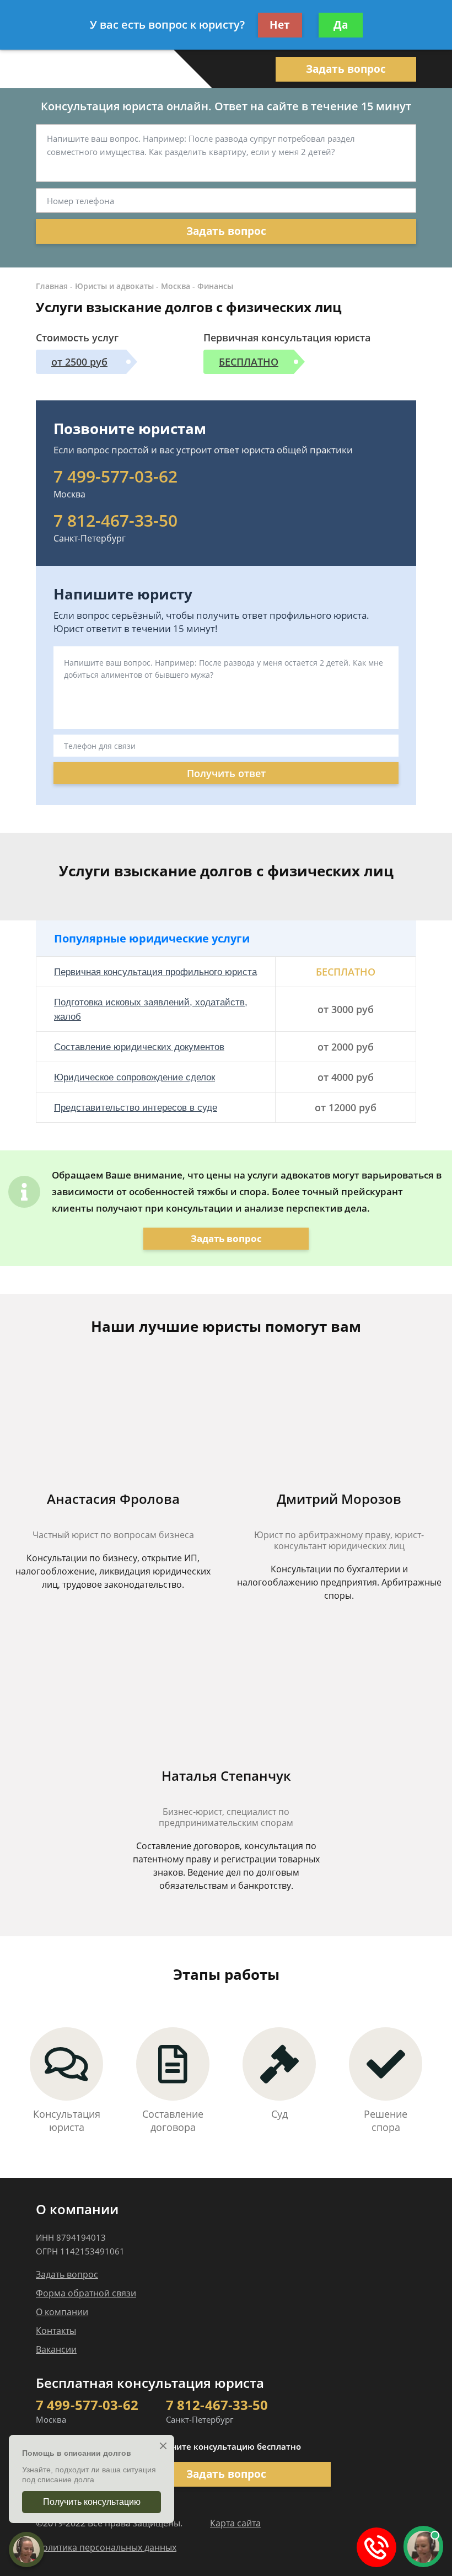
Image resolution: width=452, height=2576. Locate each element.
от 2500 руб (79, 362)
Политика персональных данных (106, 2547)
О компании (62, 2312)
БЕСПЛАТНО (249, 362)
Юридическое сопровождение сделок (134, 1077)
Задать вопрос (346, 69)
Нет (280, 25)
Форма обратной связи (86, 2293)
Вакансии (56, 2349)
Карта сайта (235, 2523)
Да (341, 25)
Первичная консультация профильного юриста (155, 972)
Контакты (56, 2331)
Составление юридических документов (139, 1047)
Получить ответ (226, 773)
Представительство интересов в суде (136, 1108)
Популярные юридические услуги (152, 938)
